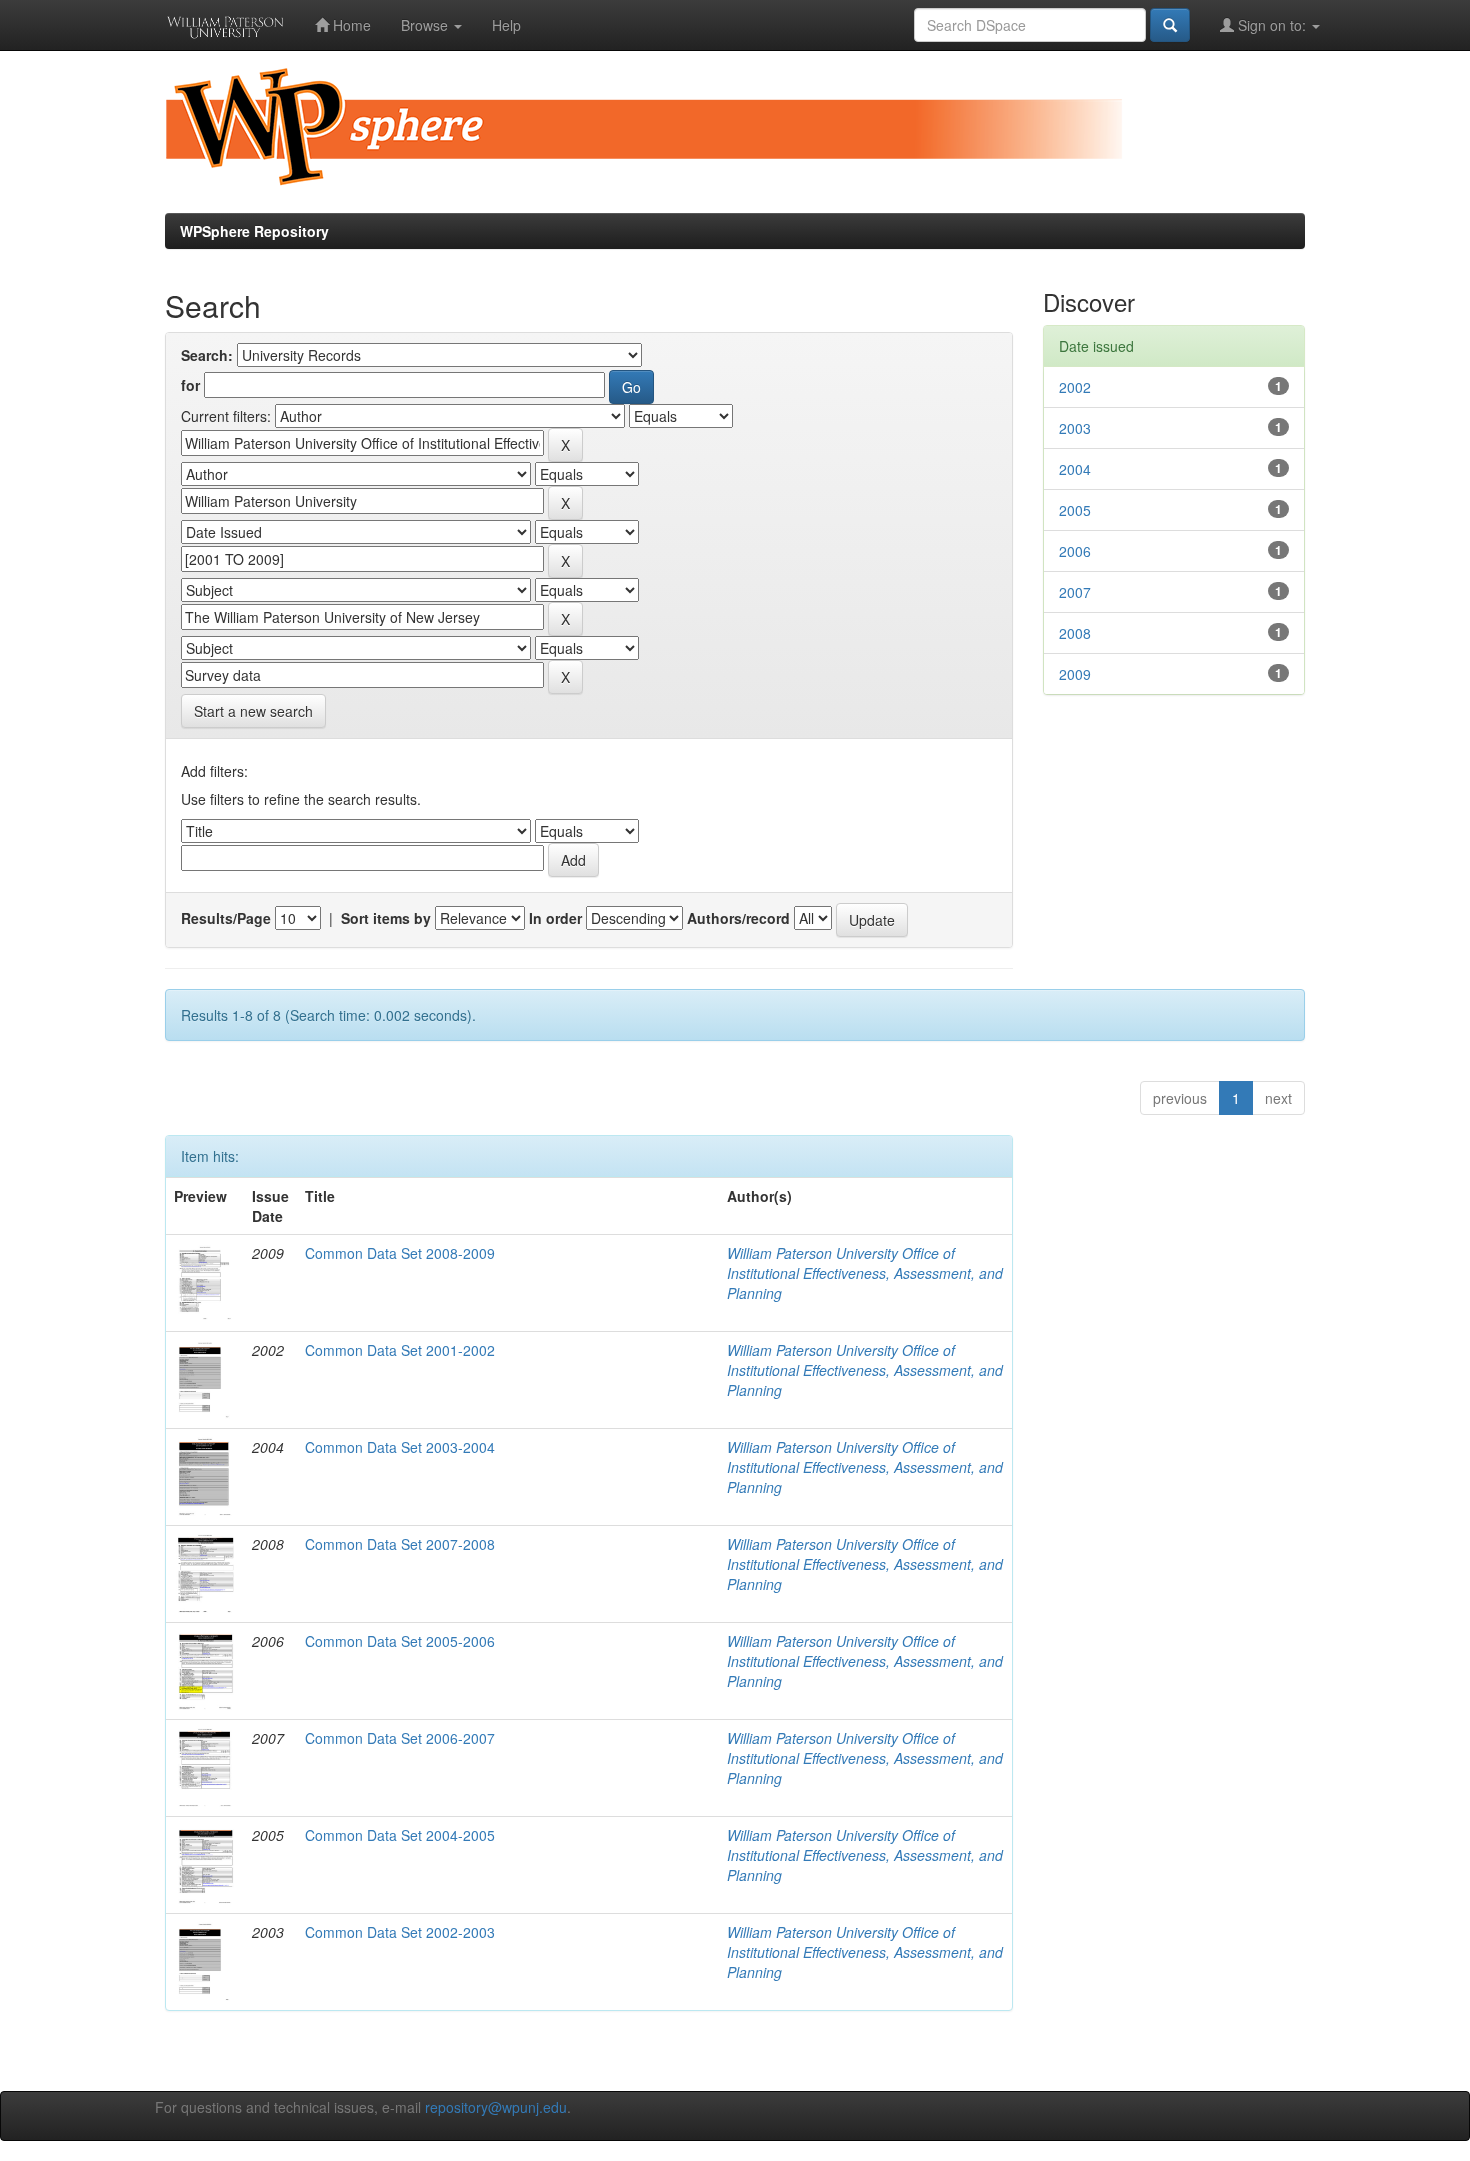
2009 (1075, 674)
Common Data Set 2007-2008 (400, 1544)
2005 (1075, 510)
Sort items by (386, 918)
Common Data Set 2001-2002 (400, 1350)
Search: (207, 355)
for (190, 385)
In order (555, 918)
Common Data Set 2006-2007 (400, 1738)
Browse (426, 25)
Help (506, 25)
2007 (1075, 592)
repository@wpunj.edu (496, 2107)
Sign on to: (1272, 25)
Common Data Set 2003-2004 (400, 1447)
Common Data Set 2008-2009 (400, 1253)
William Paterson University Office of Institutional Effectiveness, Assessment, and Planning (865, 1273)
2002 (1075, 387)
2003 (1075, 428)
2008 (1075, 633)
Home (350, 25)
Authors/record (738, 918)
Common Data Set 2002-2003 (400, 1932)
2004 (1075, 469)
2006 (1075, 551)
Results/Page (226, 918)
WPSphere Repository (254, 231)
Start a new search (253, 711)
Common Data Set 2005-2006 (400, 1641)
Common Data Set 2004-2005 (400, 1835)
